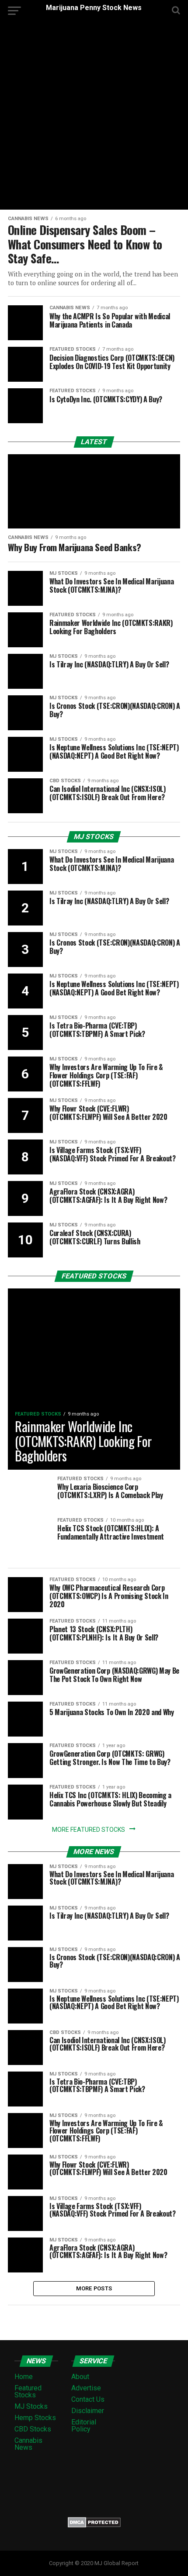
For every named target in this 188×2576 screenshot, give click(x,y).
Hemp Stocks (35, 2418)
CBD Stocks (33, 2429)
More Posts (94, 2288)
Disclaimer (88, 2411)
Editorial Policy (84, 2426)
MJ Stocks (31, 2406)
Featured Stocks (28, 2391)
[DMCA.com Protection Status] (94, 2525)
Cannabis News (28, 2444)
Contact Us (88, 2399)
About (80, 2377)
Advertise (86, 2388)
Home (24, 2377)
